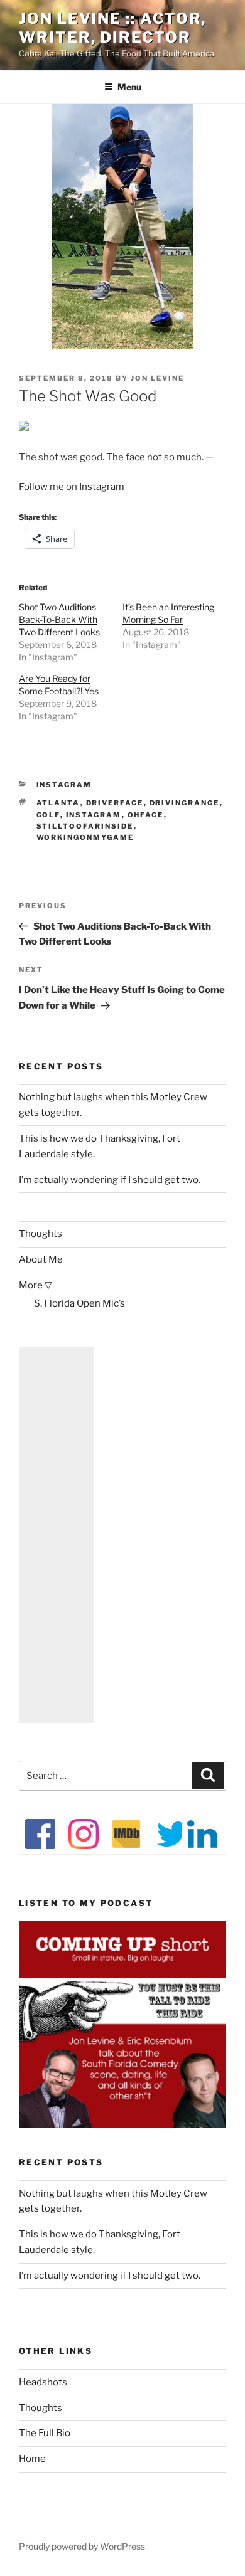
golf (48, 815)
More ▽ (35, 1285)
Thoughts (41, 1234)
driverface (115, 803)
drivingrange (185, 803)
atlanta (58, 803)
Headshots (43, 2382)
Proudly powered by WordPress (82, 2546)
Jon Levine (157, 378)
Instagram (102, 487)
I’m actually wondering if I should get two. (110, 1180)
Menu (129, 87)
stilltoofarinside (85, 826)
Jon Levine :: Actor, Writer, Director (112, 28)
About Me (41, 1259)
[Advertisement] (57, 1535)
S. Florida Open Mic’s (79, 1303)
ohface (146, 815)
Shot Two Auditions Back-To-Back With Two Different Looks (59, 619)
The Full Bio (45, 2433)
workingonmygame (85, 837)
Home (32, 2459)
